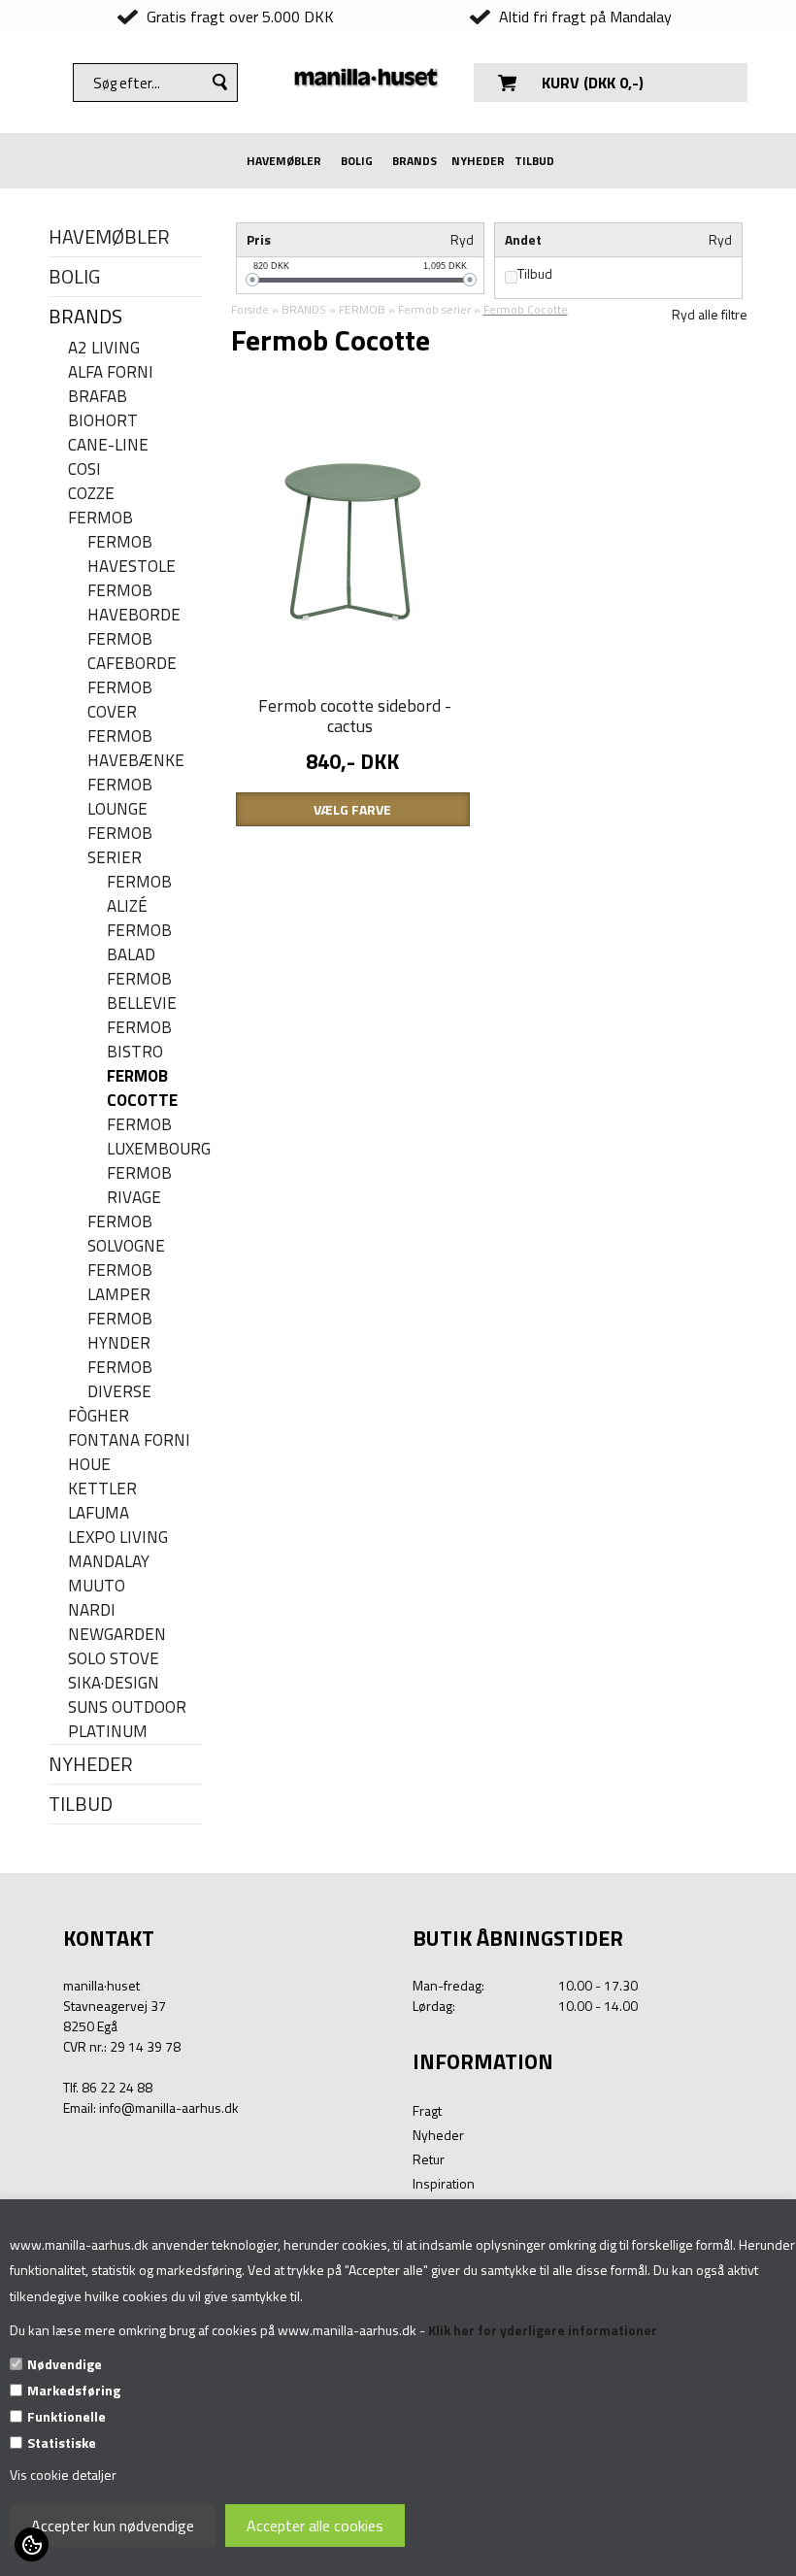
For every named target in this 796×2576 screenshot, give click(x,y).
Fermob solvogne (126, 1234)
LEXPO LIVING (118, 1538)
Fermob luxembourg (154, 1137)
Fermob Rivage (139, 1186)
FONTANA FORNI (129, 1440)
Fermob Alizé (139, 894)
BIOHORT (103, 421)
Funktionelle (66, 2416)
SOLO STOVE (114, 1659)
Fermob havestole (132, 554)
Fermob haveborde (134, 603)
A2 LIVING (104, 348)
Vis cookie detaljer (63, 2475)
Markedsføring (74, 2390)
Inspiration (444, 2183)
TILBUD (534, 161)
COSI (84, 469)
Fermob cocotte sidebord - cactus (355, 716)
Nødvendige (65, 2364)
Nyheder (438, 2135)
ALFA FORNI (111, 372)
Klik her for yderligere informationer (543, 2330)
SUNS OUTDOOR (127, 1707)
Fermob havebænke (136, 749)
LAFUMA (99, 1513)
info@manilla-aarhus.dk (169, 2108)
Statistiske (62, 2442)
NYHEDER (478, 161)
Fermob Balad (139, 943)
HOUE (89, 1465)
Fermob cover (120, 700)
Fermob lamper (120, 1283)
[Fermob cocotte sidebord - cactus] (352, 540)
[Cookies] (32, 2544)
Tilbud (535, 274)
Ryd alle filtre (710, 314)
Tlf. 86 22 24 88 (108, 2087)
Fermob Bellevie (142, 991)
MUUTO (97, 1586)
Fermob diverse (120, 1380)
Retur (429, 2159)
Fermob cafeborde (132, 652)
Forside (250, 309)
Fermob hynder (120, 1331)
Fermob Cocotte (142, 1088)
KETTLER (102, 1489)
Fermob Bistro (139, 1040)
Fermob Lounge (120, 797)
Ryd (462, 239)
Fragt (427, 2110)
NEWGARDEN (117, 1635)
